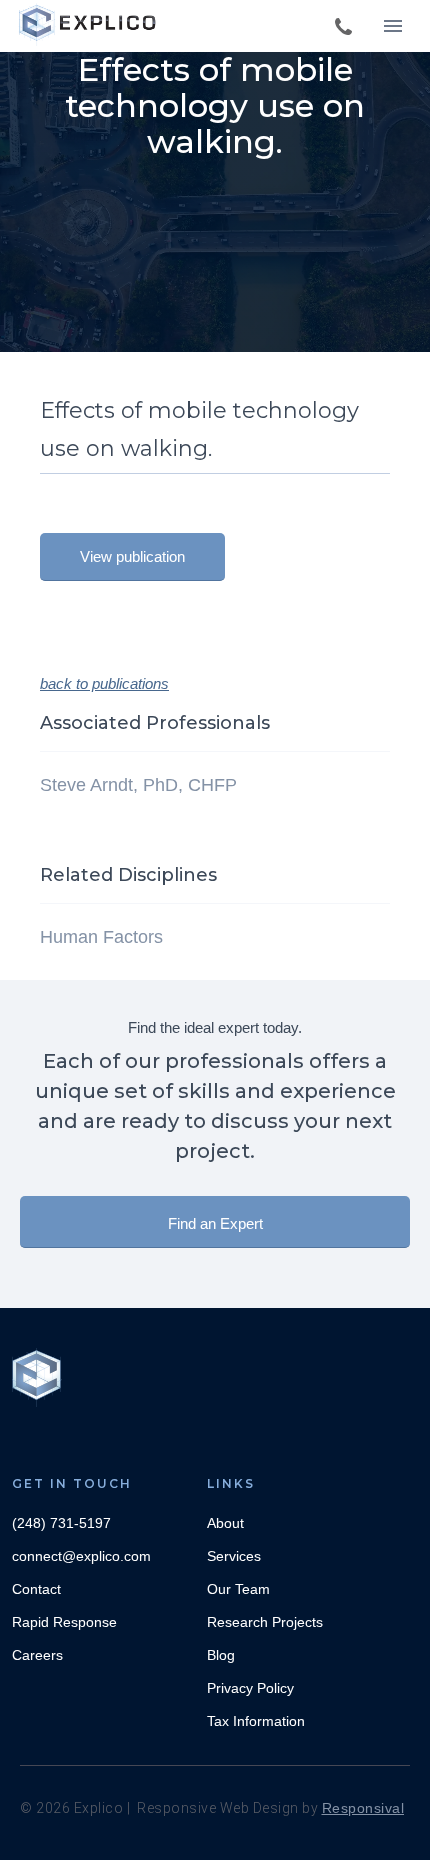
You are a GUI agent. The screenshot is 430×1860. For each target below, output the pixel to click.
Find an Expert (215, 1223)
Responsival (363, 1808)
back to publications (104, 683)
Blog (221, 1655)
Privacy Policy (250, 1688)
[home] (90, 24)
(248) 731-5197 (61, 1523)
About (225, 1523)
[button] (393, 26)
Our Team (238, 1589)
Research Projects (265, 1622)
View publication (132, 556)
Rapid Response (64, 1622)
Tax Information (256, 1721)
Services (234, 1556)
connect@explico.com (81, 1556)
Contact (36, 1589)
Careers (37, 1655)
